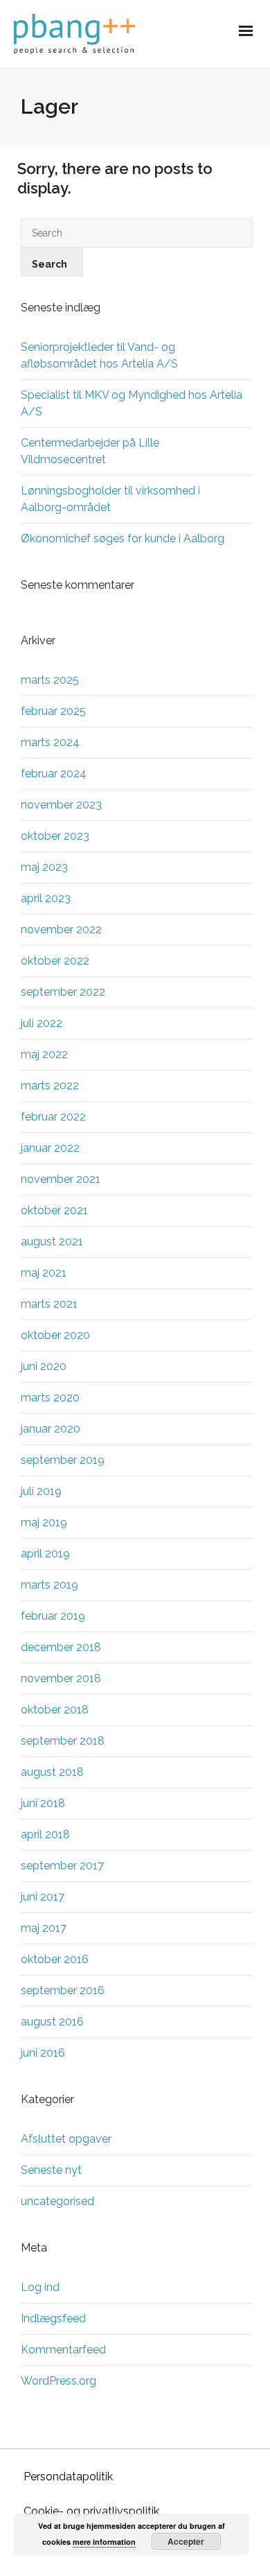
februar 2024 (54, 773)
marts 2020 (50, 1398)
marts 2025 (50, 680)
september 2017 (62, 1866)
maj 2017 (44, 1928)
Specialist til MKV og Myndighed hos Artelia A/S (132, 403)
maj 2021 (44, 1273)
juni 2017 (43, 1897)
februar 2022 (53, 1117)
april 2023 (46, 898)
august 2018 (52, 1772)
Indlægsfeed (53, 2318)
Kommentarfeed (63, 2350)
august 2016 (52, 2022)
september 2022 (63, 992)
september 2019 (63, 1460)
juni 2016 (43, 2053)
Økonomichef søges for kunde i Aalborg (123, 538)
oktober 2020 (55, 1335)
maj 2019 (44, 1522)
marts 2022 (50, 1086)
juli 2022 (42, 1023)
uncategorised (57, 2201)
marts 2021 (49, 1304)
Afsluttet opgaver (66, 2139)
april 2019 (45, 1554)
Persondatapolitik (68, 2476)
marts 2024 (50, 742)
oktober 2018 (55, 1710)
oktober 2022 (55, 961)
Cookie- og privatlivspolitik (91, 2511)
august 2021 (52, 1242)
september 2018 (63, 1741)
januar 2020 (51, 1429)
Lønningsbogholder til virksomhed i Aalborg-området (110, 499)
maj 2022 (44, 1054)
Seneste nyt (51, 2170)
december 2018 (61, 1647)
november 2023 (61, 805)
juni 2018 (43, 1803)
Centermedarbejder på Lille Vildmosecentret (90, 451)
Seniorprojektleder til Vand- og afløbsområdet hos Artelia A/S (99, 355)
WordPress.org (58, 2381)
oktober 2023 (55, 836)
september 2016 (63, 1990)
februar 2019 (53, 1616)
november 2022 (61, 930)
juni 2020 (44, 1366)
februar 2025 (53, 711)
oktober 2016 (55, 1959)
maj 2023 (44, 867)
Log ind (40, 2287)
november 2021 (61, 1179)
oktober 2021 (54, 1210)
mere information (104, 2542)
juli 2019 (41, 1491)
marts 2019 (49, 1585)
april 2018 (45, 1834)
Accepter (186, 2541)
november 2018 (61, 1678)
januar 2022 (50, 1148)
